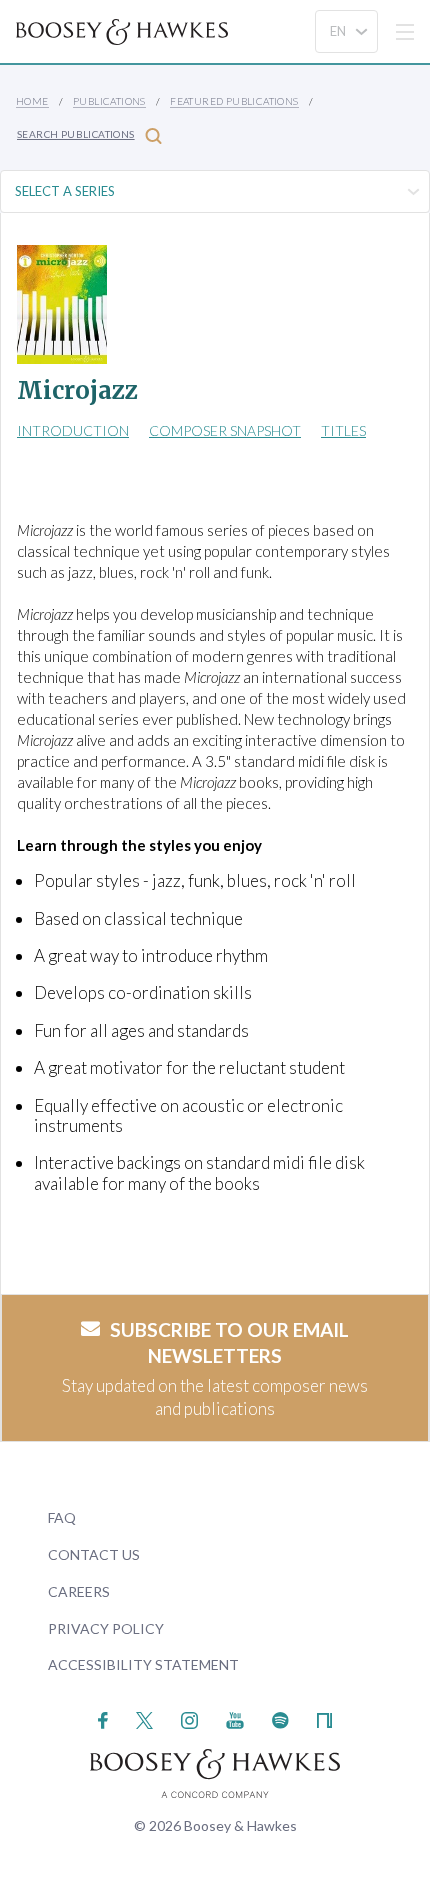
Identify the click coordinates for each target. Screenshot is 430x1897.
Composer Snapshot (225, 430)
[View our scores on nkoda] (324, 1717)
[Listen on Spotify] (280, 1717)
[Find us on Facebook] (103, 1717)
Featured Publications (234, 101)
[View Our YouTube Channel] (235, 1717)
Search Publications (76, 134)
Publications (109, 101)
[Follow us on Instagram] (189, 1717)
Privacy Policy (106, 1628)
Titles (343, 430)
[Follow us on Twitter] (144, 1717)
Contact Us (94, 1554)
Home (32, 101)
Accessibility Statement (143, 1664)
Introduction (73, 430)
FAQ (62, 1517)
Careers (79, 1591)
